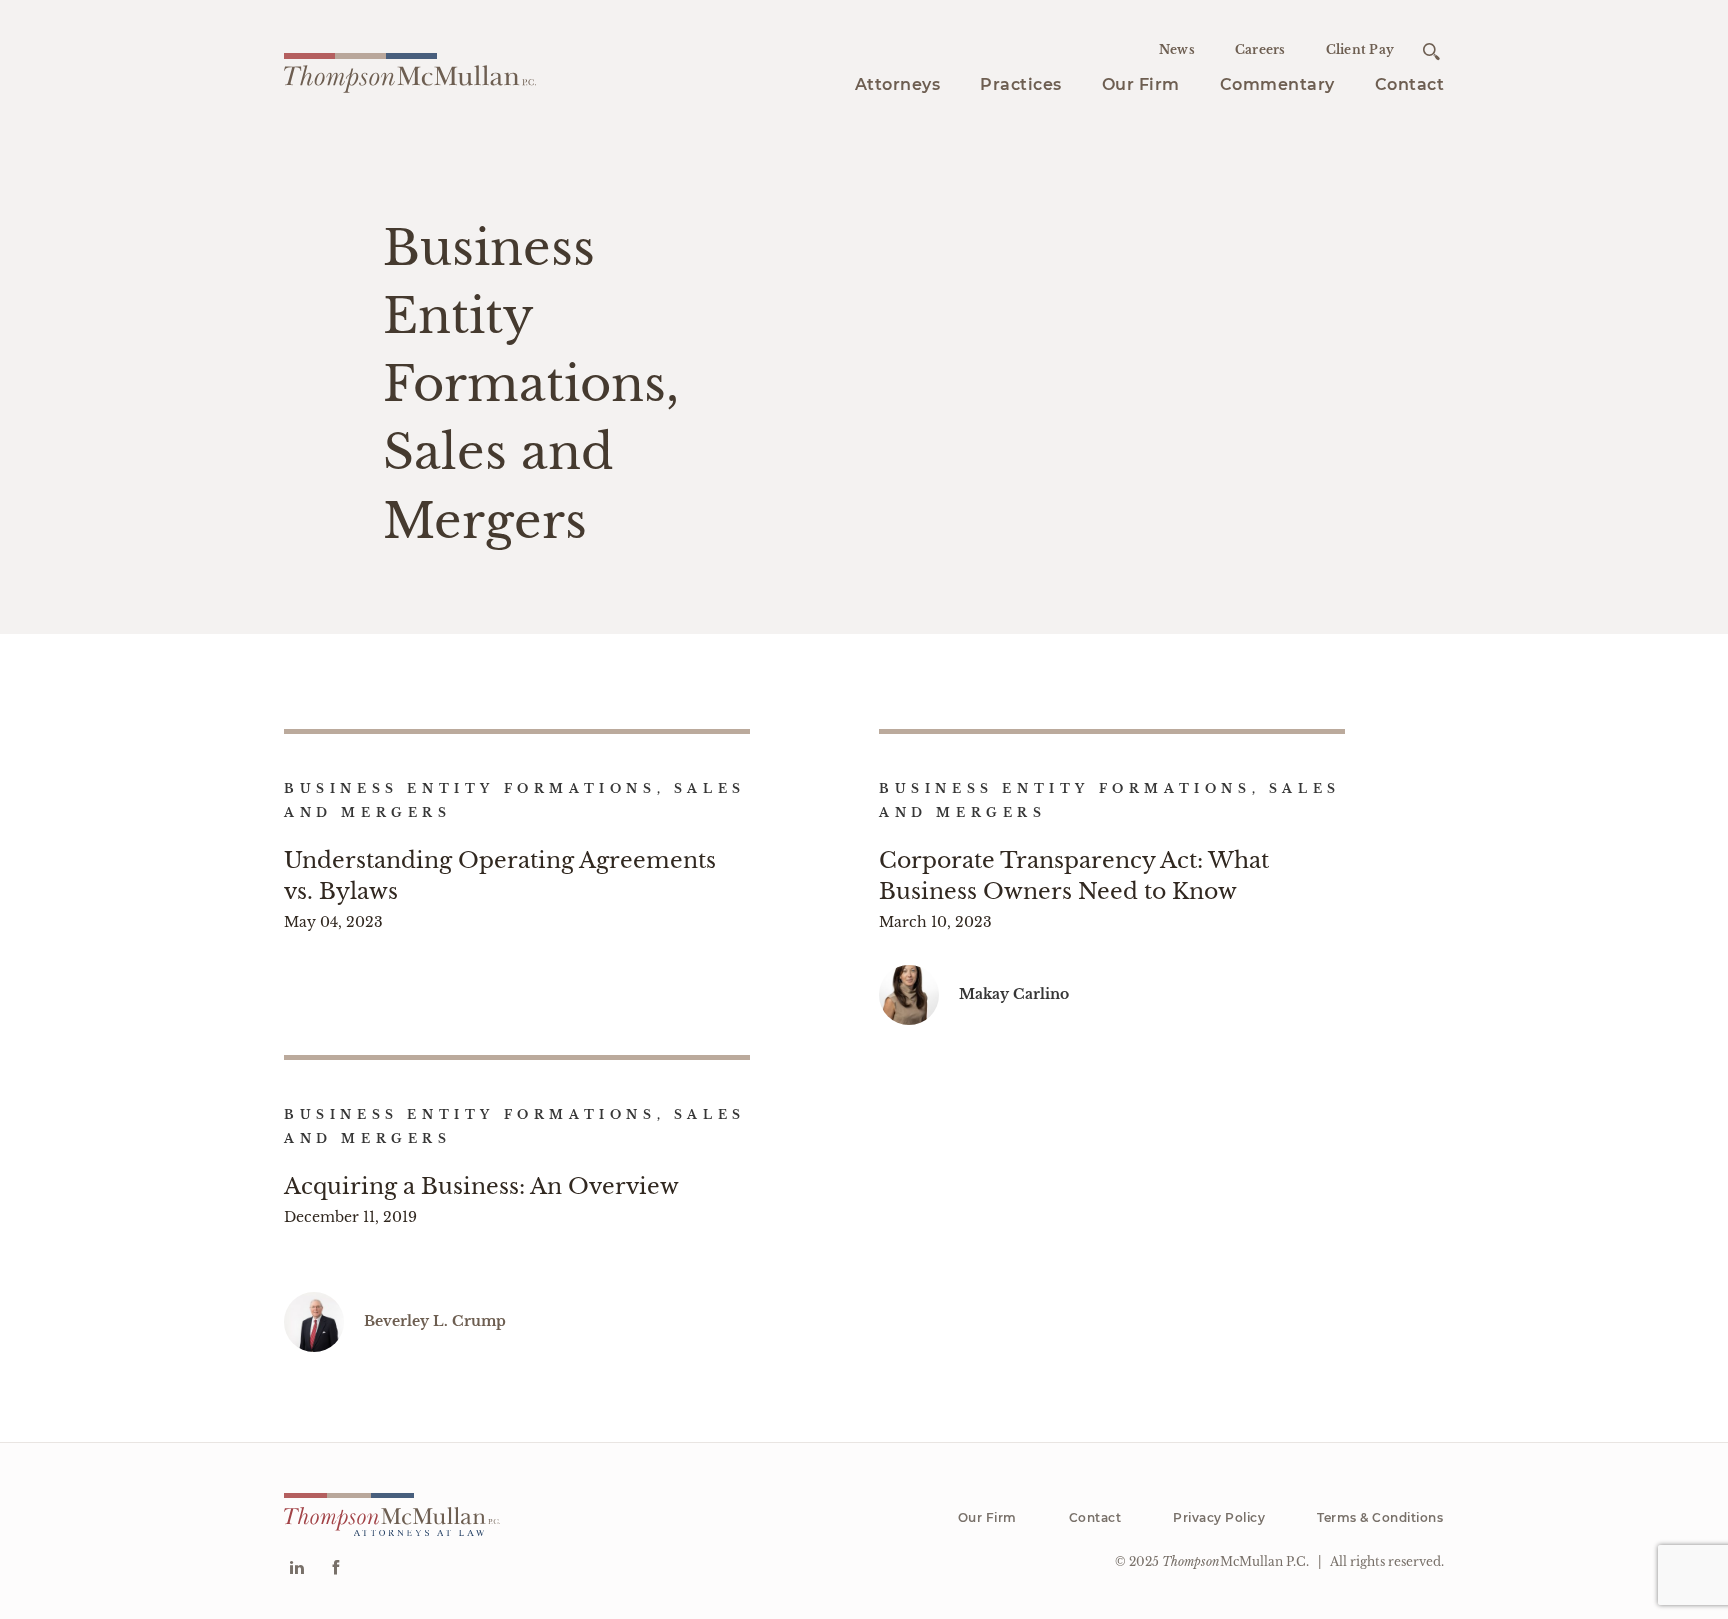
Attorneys (898, 84)
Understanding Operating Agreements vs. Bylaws (500, 876)
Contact (1410, 84)
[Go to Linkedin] (296, 1569)
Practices (1021, 84)
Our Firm (1141, 84)
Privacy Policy (1219, 1517)
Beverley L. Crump (435, 1321)
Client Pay (1360, 49)
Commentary (1277, 84)
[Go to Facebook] (335, 1569)
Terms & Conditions (1380, 1517)
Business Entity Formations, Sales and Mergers (515, 800)
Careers (1260, 49)
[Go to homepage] (410, 70)
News (1177, 49)
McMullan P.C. (1235, 1561)
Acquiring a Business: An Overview (481, 1186)
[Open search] (1431, 51)
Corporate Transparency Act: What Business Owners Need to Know (1074, 876)
